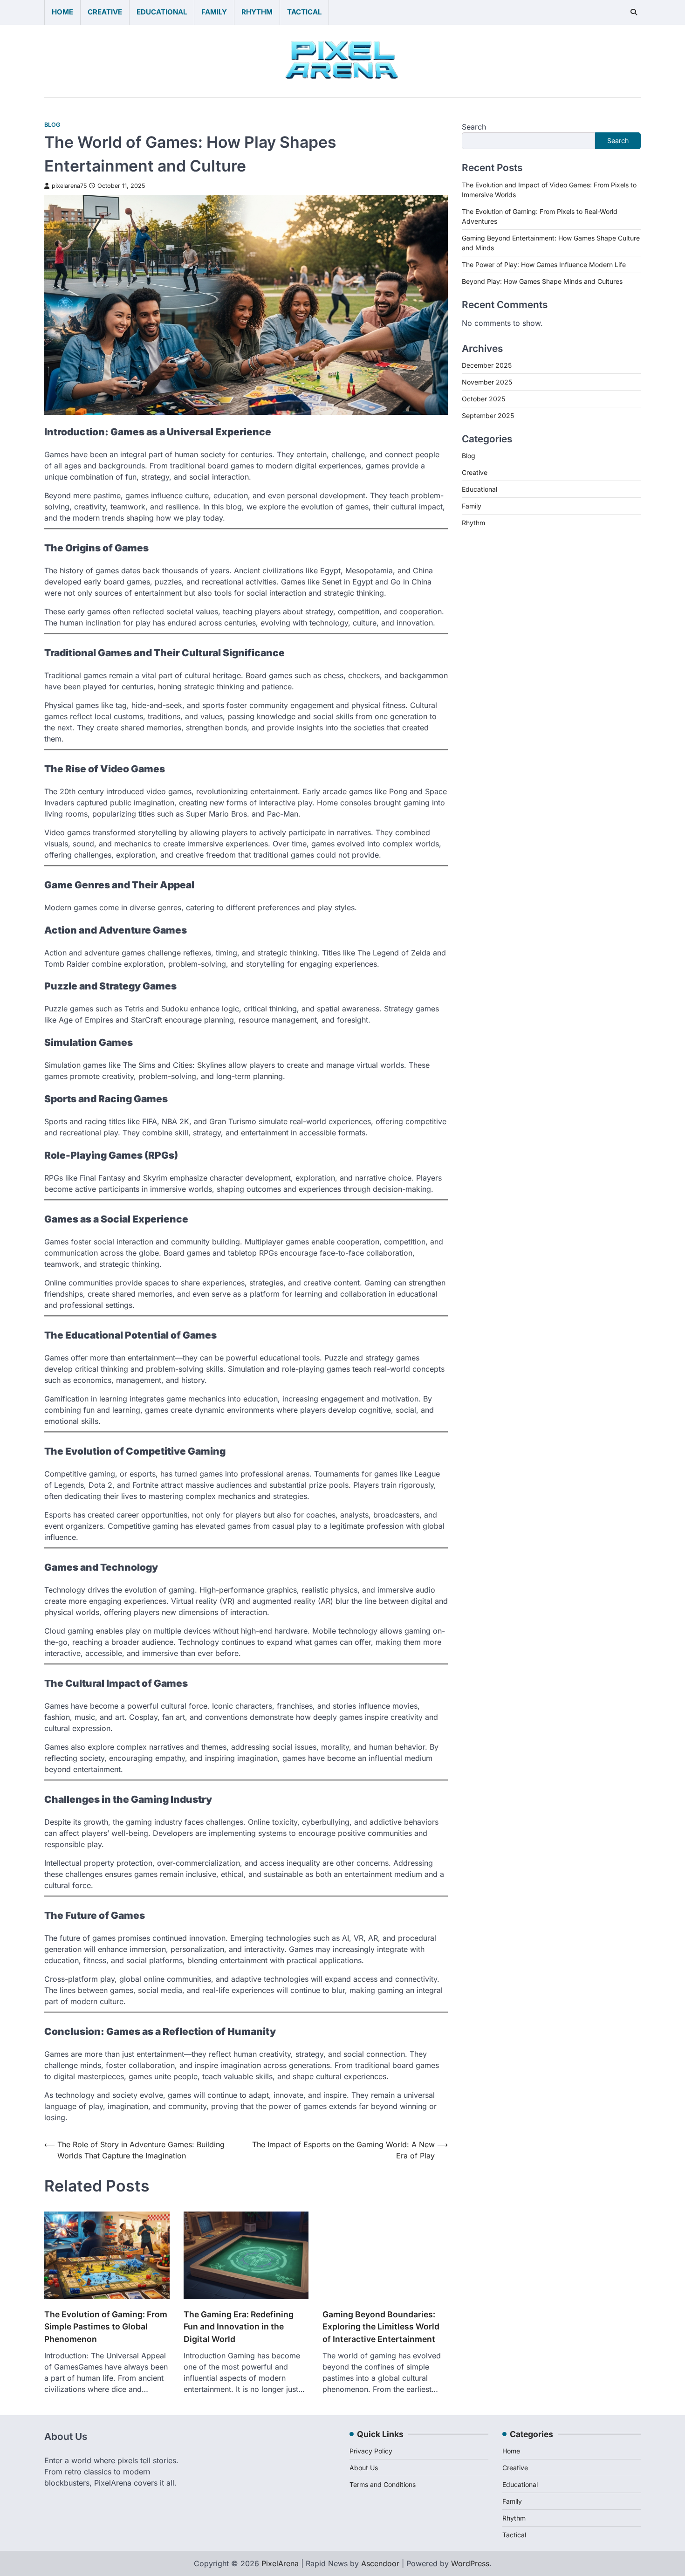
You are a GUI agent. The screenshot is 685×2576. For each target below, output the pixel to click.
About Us (364, 2468)
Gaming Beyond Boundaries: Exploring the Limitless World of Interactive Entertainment (381, 2327)
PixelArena (280, 2563)
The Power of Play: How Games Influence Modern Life (544, 264)
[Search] (634, 12)
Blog (52, 125)
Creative (105, 12)
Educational (162, 12)
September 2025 (488, 416)
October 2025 (483, 399)
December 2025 (487, 365)
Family (214, 12)
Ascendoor (380, 2563)
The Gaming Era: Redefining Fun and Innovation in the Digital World (239, 2327)
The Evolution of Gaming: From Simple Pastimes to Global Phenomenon (106, 2327)
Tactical (304, 12)
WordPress (470, 2563)
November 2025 (487, 382)
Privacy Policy (371, 2451)
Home (62, 12)
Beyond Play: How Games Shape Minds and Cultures (542, 281)
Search (474, 127)
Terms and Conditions (383, 2484)
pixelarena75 (69, 186)
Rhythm (257, 12)
